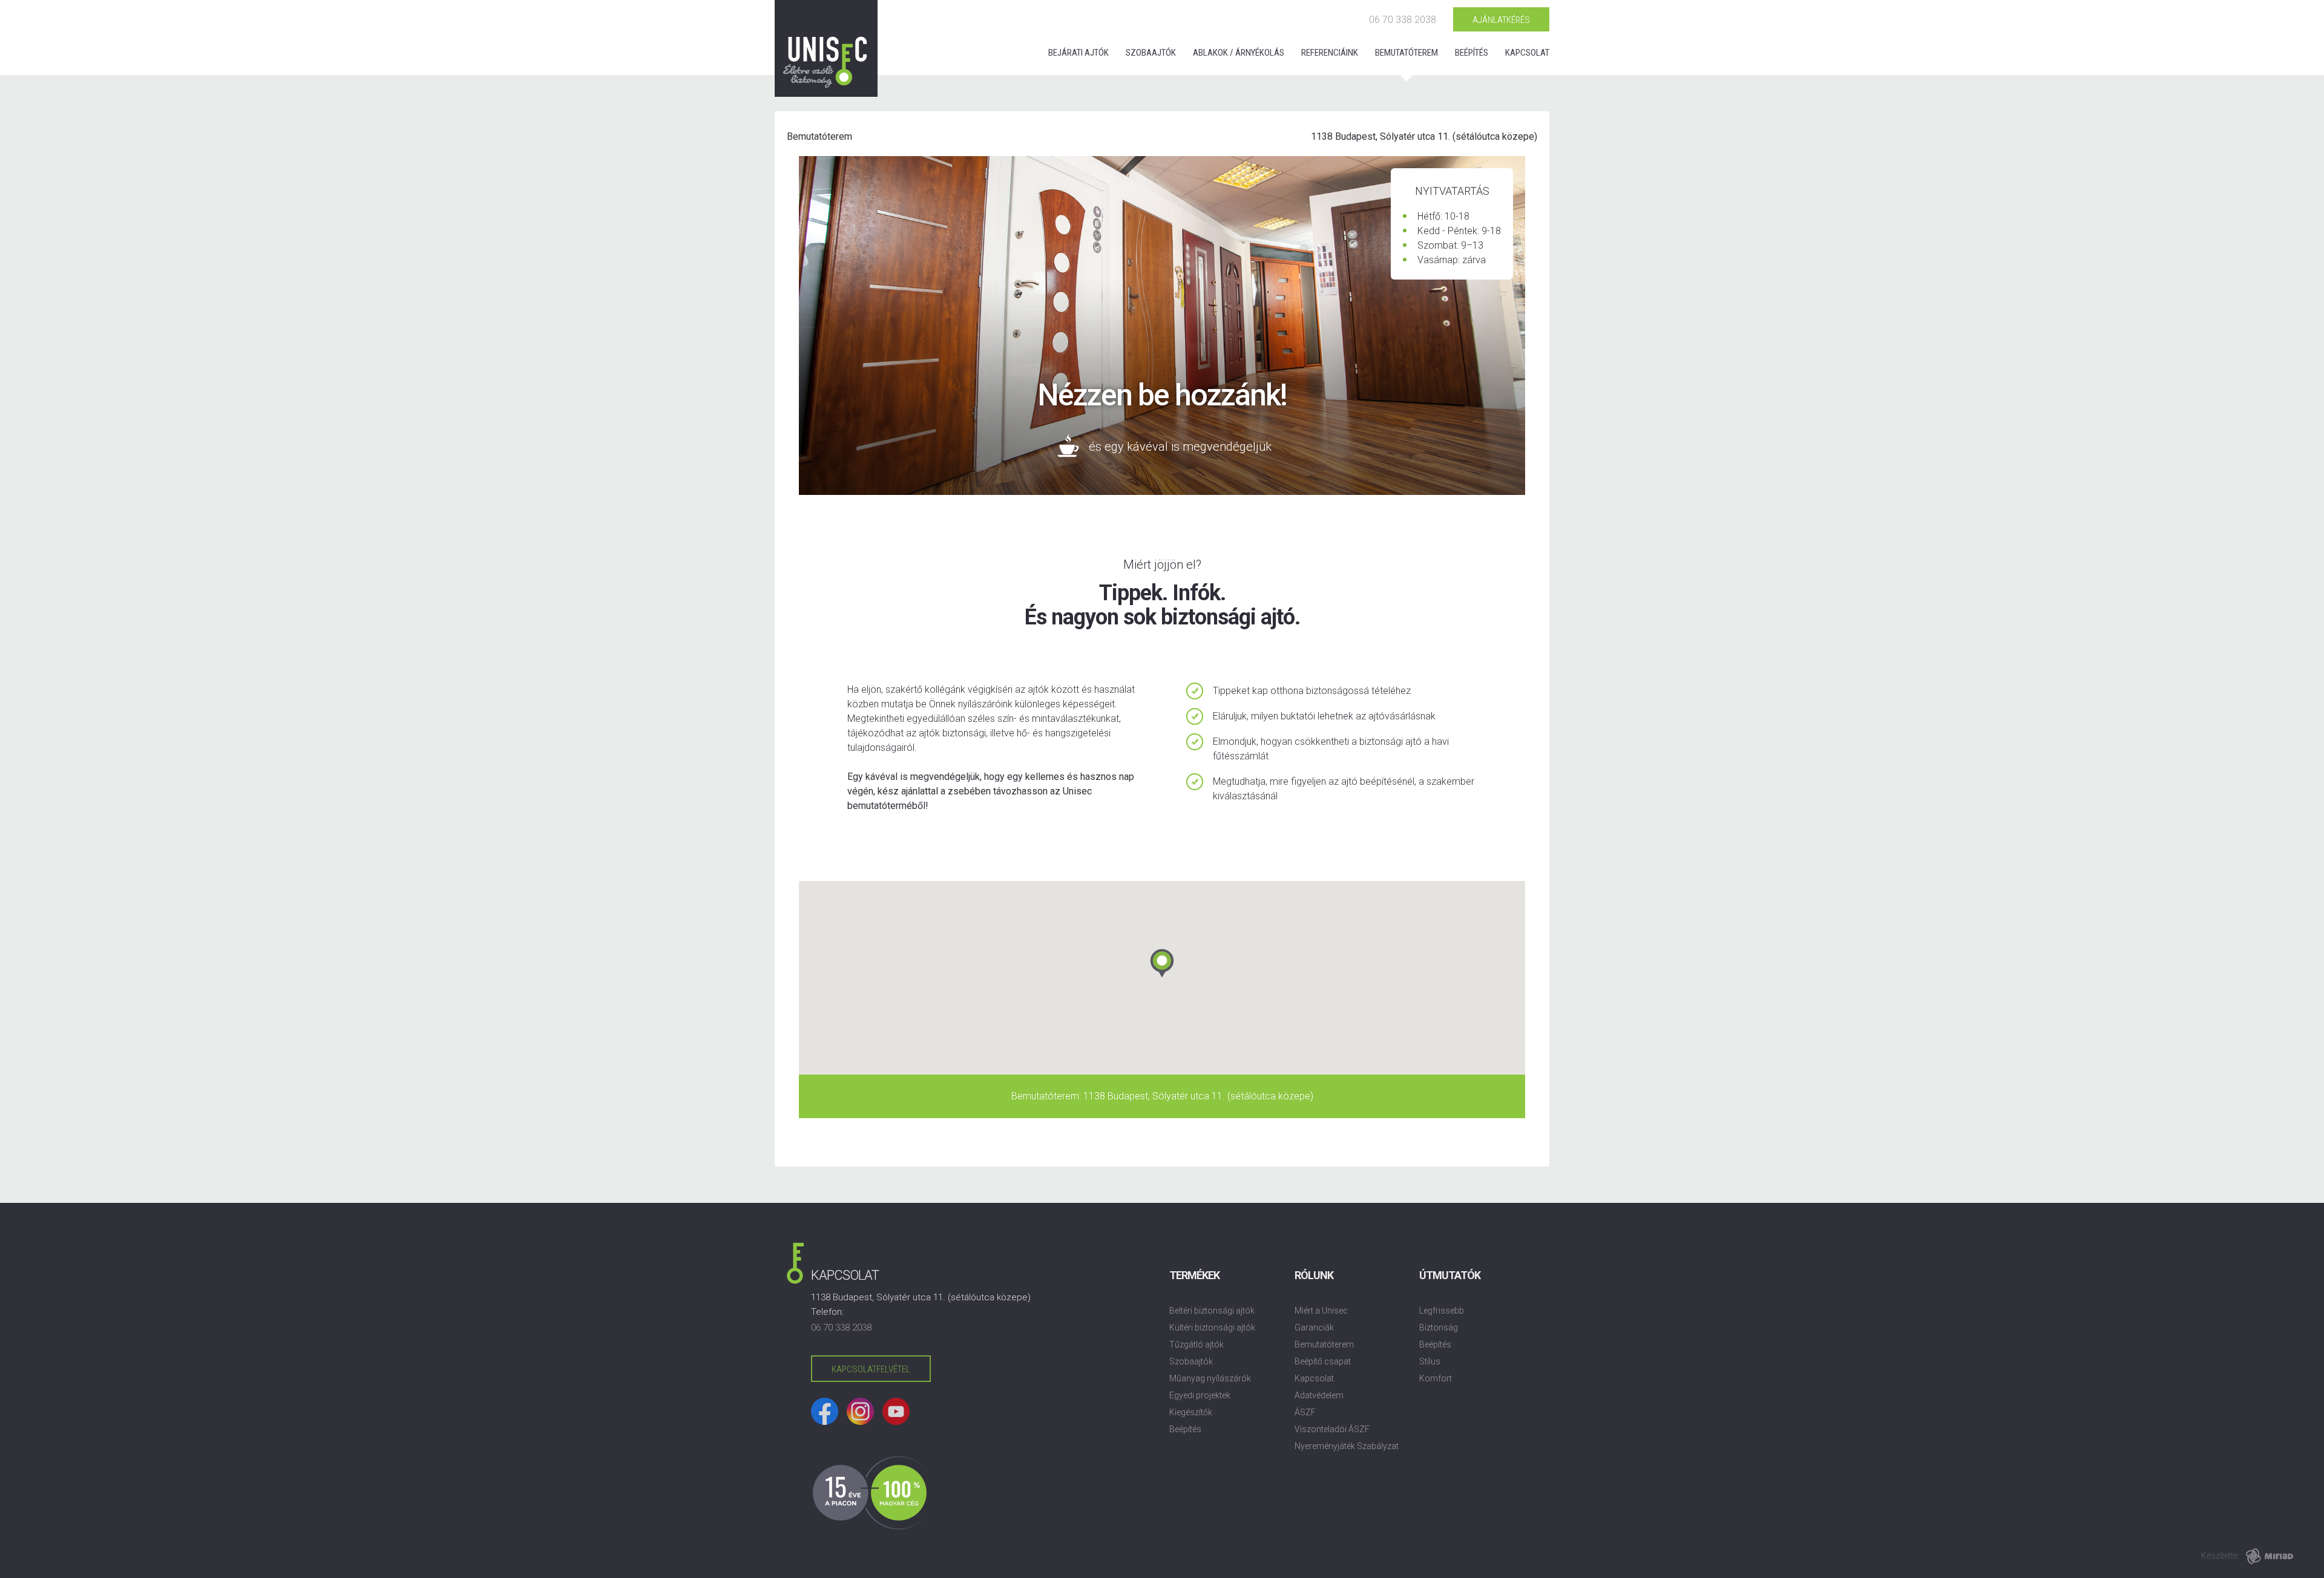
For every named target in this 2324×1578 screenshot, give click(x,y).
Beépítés (1472, 53)
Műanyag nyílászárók (1210, 1378)
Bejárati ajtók (1078, 53)
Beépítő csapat (1323, 1361)
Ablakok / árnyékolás (1239, 53)
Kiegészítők (1191, 1412)
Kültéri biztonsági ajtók (1212, 1328)
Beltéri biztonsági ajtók (1212, 1311)
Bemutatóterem (1407, 53)
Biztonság (1439, 1328)
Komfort (1436, 1378)
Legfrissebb (1442, 1311)
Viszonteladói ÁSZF (1332, 1429)
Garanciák (1314, 1328)
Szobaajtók (1151, 53)
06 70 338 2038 (1403, 20)
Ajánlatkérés (1501, 20)
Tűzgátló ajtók (1196, 1344)
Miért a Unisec (1321, 1311)
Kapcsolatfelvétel (871, 1369)
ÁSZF (1305, 1412)
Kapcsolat (1527, 53)
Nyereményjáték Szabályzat (1347, 1446)
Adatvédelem (1319, 1395)
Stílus (1430, 1361)
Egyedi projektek (1200, 1395)
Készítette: (2220, 1556)
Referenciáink (1330, 53)
